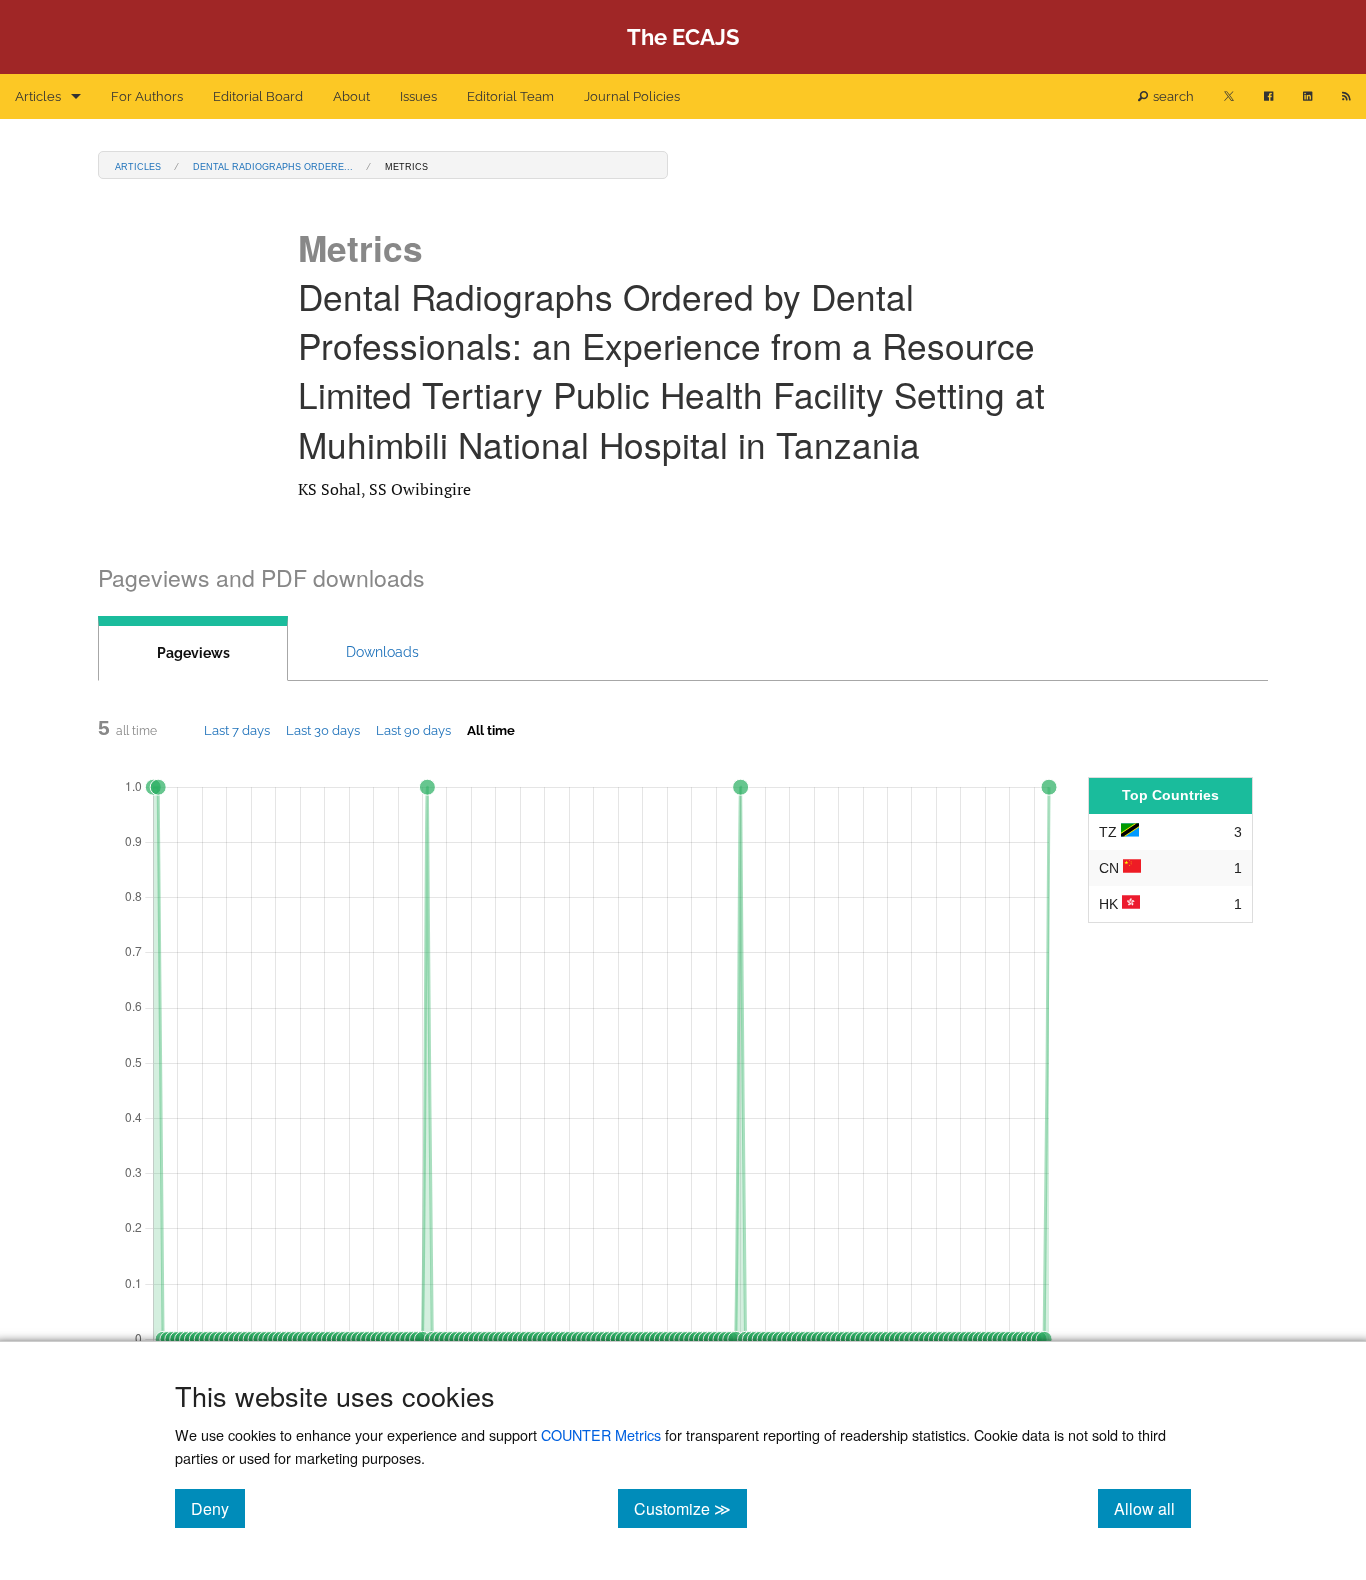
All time (491, 730)
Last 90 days (413, 730)
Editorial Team (510, 96)
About (351, 96)
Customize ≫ (690, 1508)
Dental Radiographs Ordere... (273, 165)
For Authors (147, 96)
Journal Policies (632, 96)
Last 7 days (237, 730)
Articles (38, 96)
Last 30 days (323, 730)
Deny (218, 1508)
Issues (418, 96)
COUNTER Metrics (601, 1434)
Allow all (1152, 1508)
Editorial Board (258, 96)
